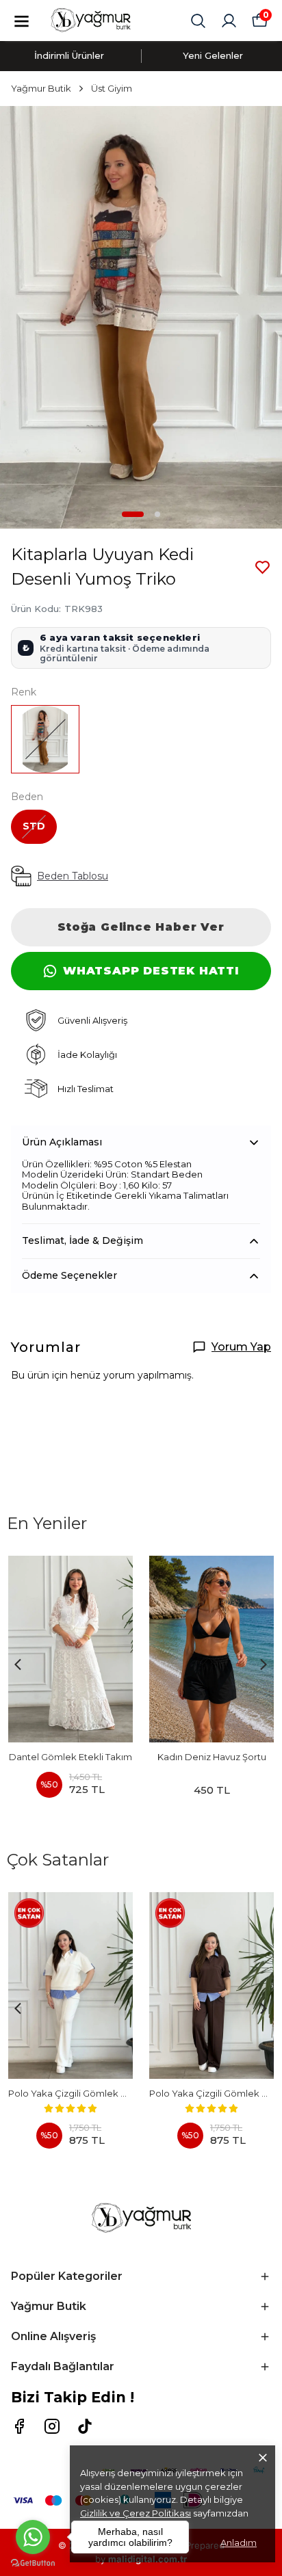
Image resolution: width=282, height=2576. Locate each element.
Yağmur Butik (41, 88)
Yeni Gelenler (213, 55)
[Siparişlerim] (229, 21)
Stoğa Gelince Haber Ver (141, 927)
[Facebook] (19, 2426)
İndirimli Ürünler (69, 55)
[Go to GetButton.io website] (33, 2563)
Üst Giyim (112, 88)
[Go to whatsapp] (33, 2537)
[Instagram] (52, 2426)
